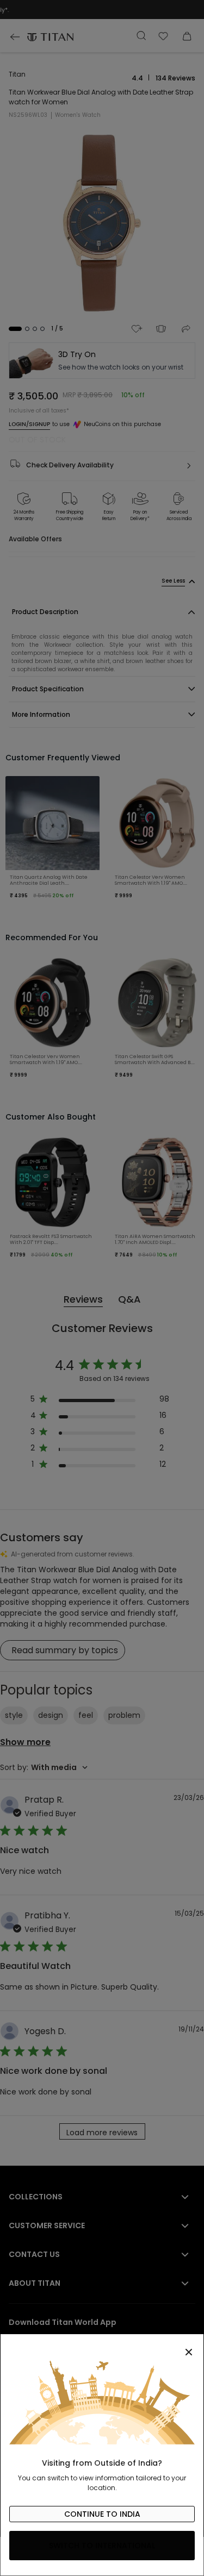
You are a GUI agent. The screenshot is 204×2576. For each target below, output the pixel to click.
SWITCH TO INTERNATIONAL (102, 2546)
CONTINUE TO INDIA (102, 2514)
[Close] (102, 2346)
